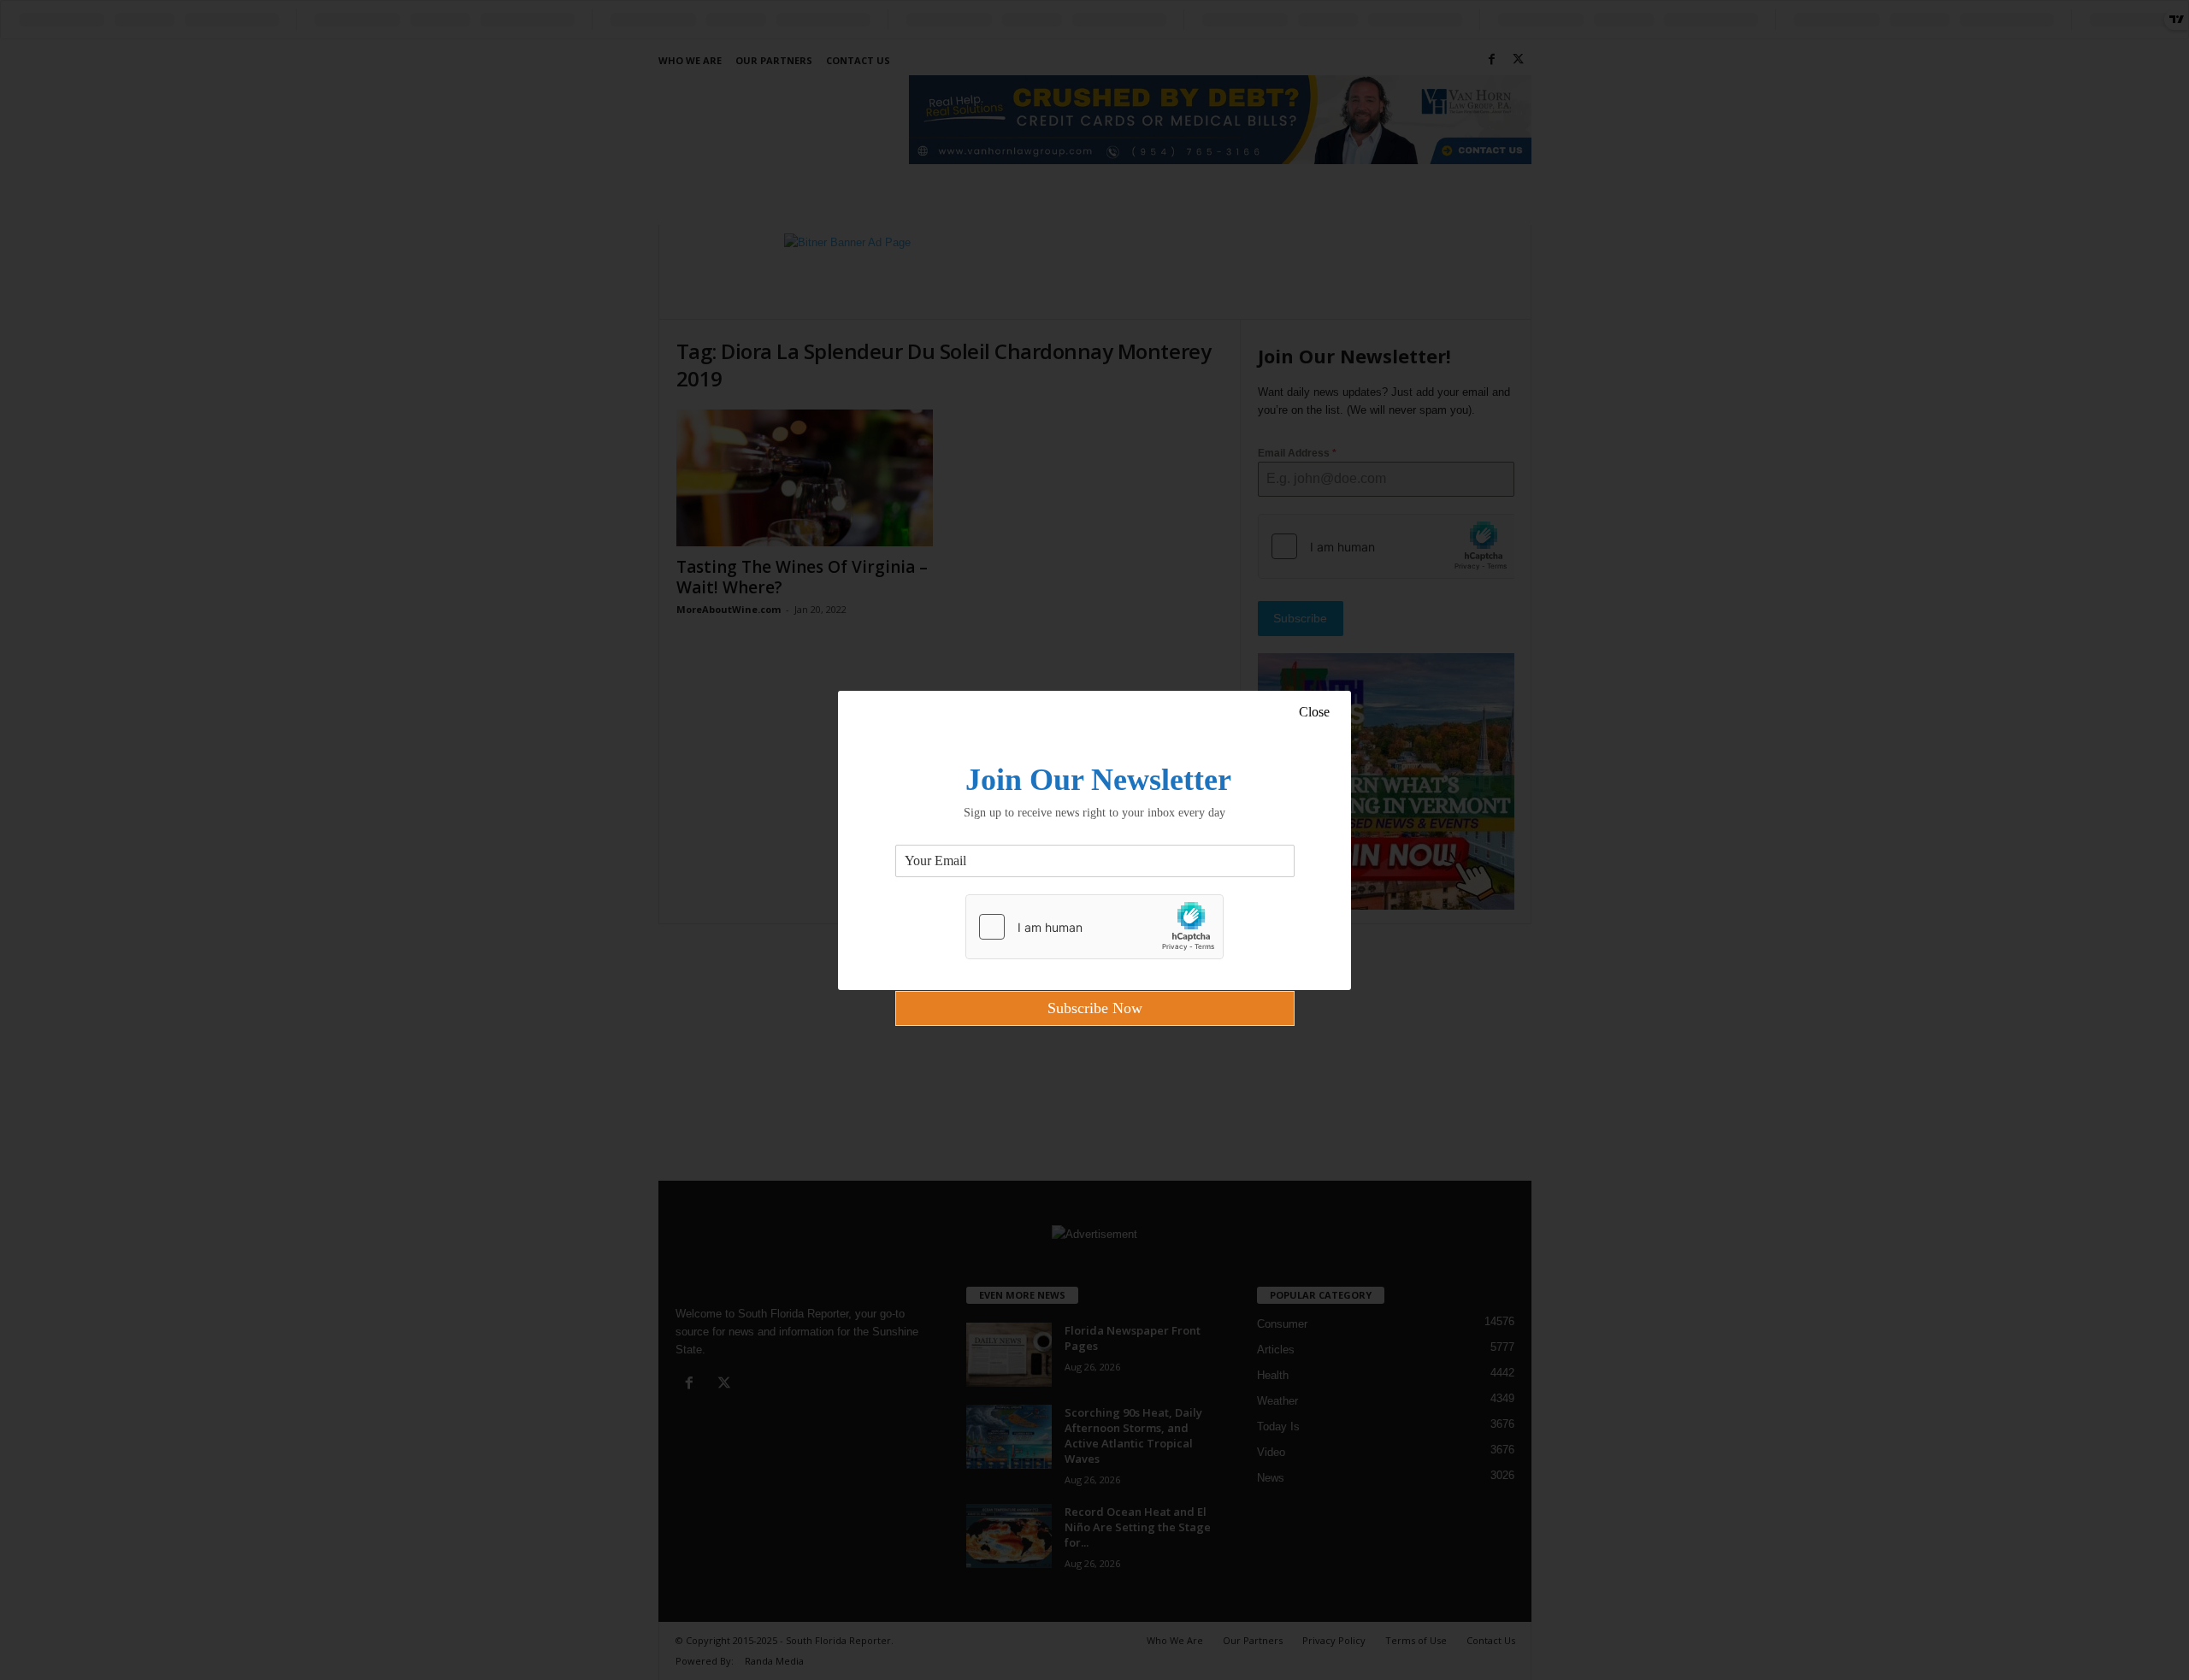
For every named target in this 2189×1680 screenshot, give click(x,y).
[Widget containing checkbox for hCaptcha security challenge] (1094, 927)
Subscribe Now (1095, 1008)
